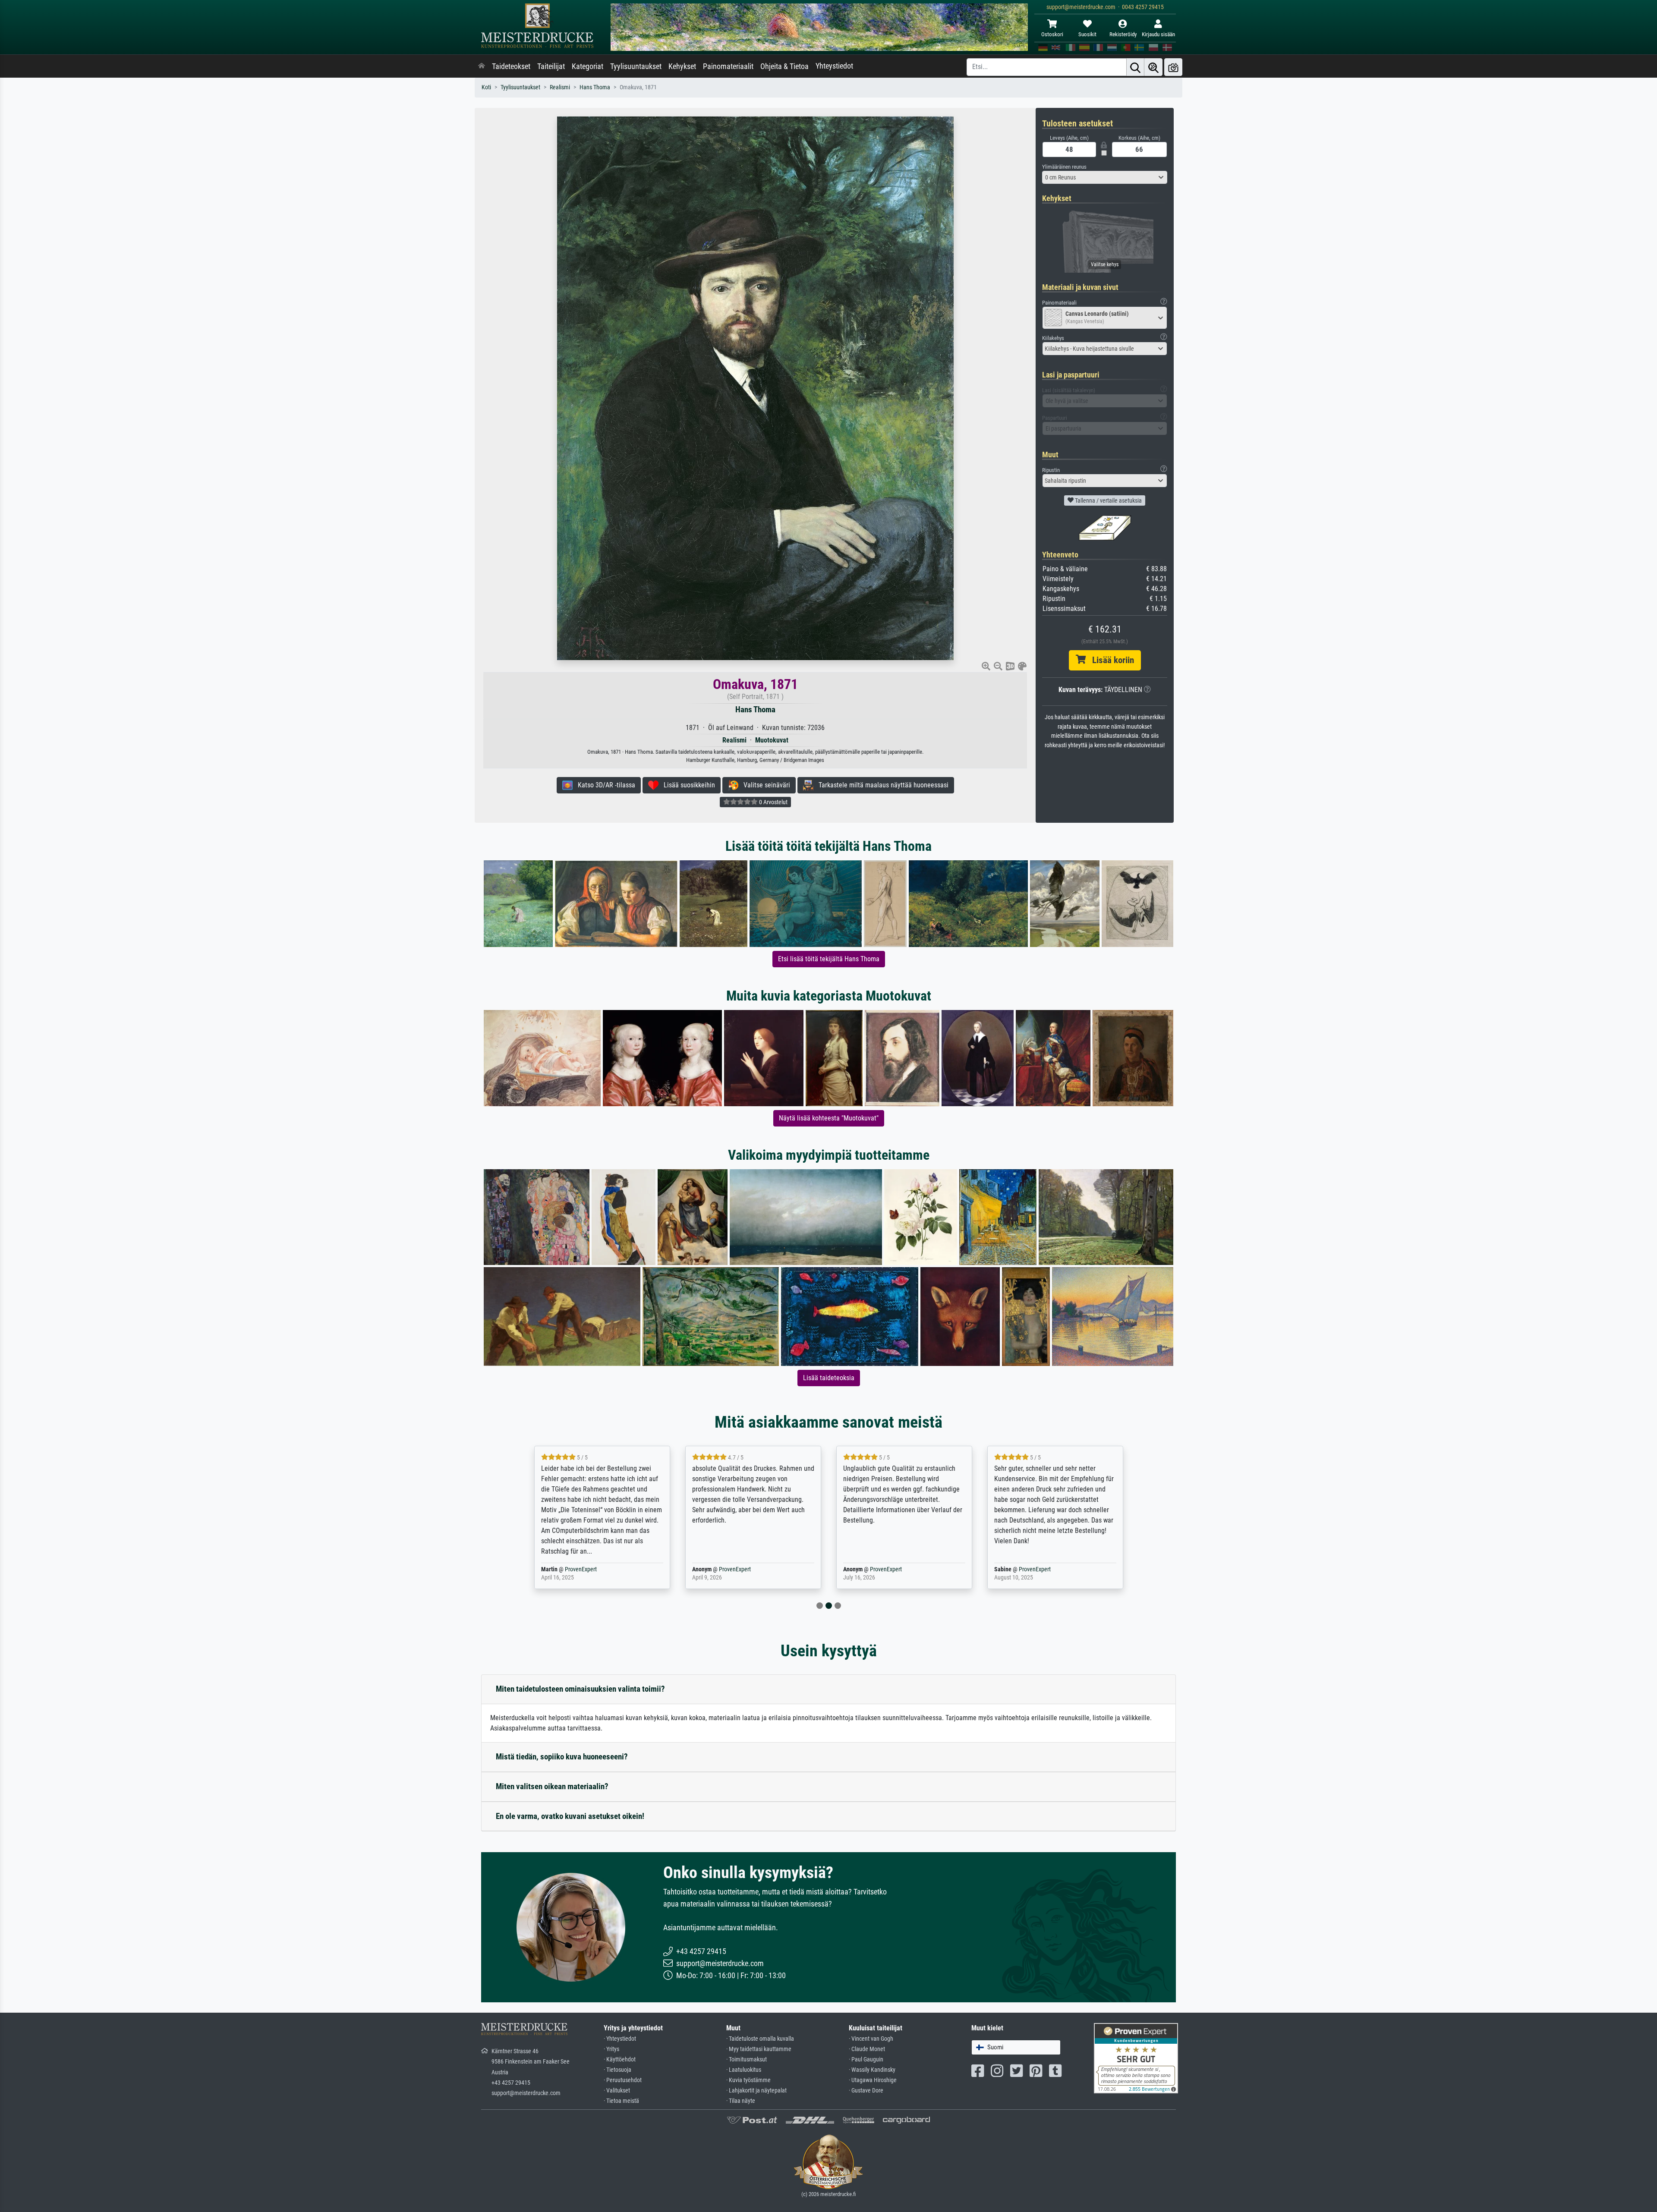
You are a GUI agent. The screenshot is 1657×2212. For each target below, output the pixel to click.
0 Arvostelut (773, 802)
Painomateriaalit (728, 66)
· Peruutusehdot (623, 2080)
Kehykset (682, 66)
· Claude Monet (867, 2049)
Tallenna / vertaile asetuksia (1108, 500)
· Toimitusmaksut (747, 2059)
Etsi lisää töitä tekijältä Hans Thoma (829, 959)
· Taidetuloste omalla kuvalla (760, 2039)
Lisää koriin (1110, 660)
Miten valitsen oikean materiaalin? (552, 1786)
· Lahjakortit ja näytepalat (756, 2091)
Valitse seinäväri (764, 785)
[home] (482, 66)
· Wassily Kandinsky (872, 2070)
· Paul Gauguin (866, 2059)
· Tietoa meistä (621, 2101)
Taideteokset (511, 66)
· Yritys (611, 2049)
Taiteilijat (551, 66)
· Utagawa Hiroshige (873, 2080)
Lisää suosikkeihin (687, 785)
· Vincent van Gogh (871, 2039)
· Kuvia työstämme (748, 2080)
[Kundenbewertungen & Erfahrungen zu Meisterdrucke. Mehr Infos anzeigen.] (1136, 2058)
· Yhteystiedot (620, 2039)
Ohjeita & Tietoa (784, 66)
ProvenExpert (575, 1569)
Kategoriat (588, 66)
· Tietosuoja (617, 2070)
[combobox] (1105, 177)
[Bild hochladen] (1173, 67)
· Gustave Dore (866, 2091)
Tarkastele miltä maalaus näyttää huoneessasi (881, 785)
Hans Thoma (595, 87)
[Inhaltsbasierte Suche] (1153, 67)
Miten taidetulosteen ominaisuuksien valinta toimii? (580, 1689)
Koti (486, 87)
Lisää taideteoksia (829, 1378)
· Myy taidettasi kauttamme (759, 2049)
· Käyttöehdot (620, 2059)
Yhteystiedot (834, 66)
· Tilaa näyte (741, 2101)
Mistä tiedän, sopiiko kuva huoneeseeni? (562, 1757)
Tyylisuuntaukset (636, 66)
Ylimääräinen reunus (1064, 167)
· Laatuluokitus (744, 2070)
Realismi (560, 87)
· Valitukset (617, 2091)
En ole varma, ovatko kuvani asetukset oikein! (570, 1816)
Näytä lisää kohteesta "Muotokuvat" (829, 1118)
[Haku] (1135, 67)
